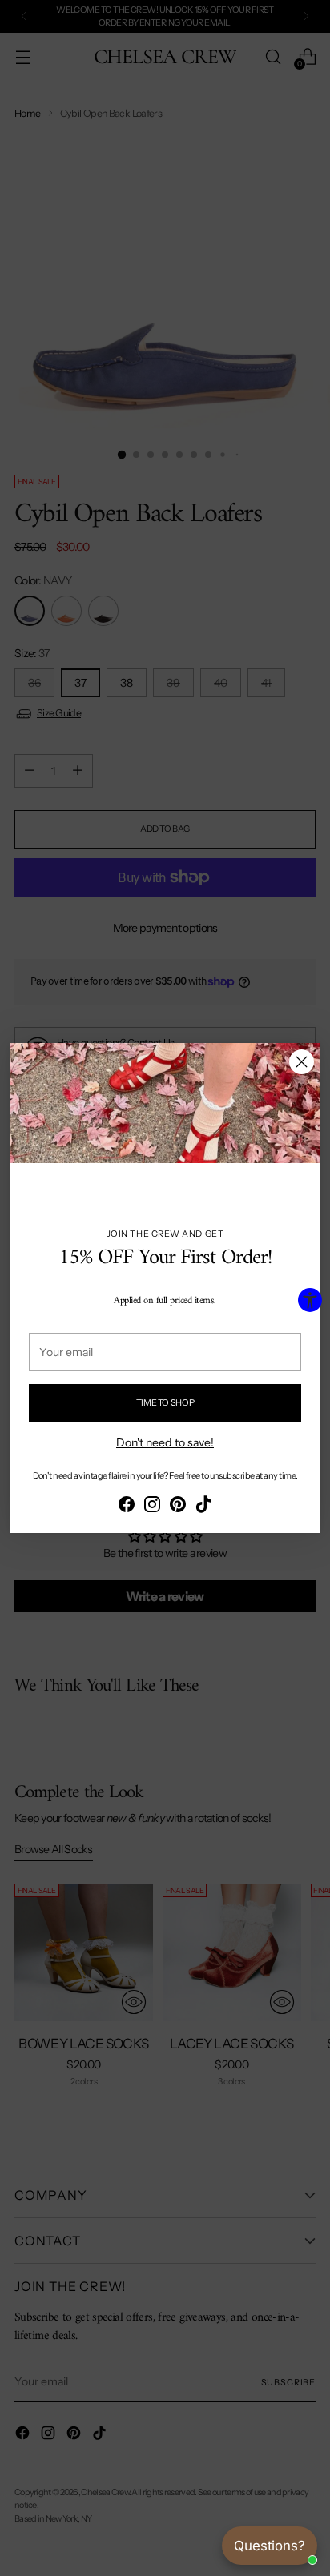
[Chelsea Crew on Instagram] (152, 1507)
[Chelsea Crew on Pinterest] (178, 1507)
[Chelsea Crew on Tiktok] (203, 1507)
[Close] (302, 1062)
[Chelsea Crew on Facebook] (127, 1507)
